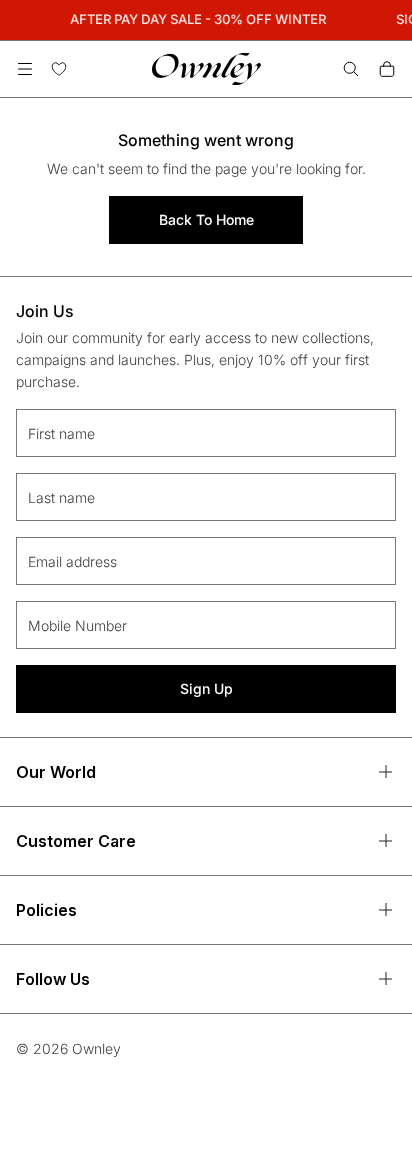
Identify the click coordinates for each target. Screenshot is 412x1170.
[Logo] (206, 69)
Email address (72, 561)
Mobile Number (77, 625)
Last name (61, 497)
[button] (25, 69)
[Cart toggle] (387, 69)
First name (61, 433)
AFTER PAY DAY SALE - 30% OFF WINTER (197, 19)
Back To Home (206, 219)
